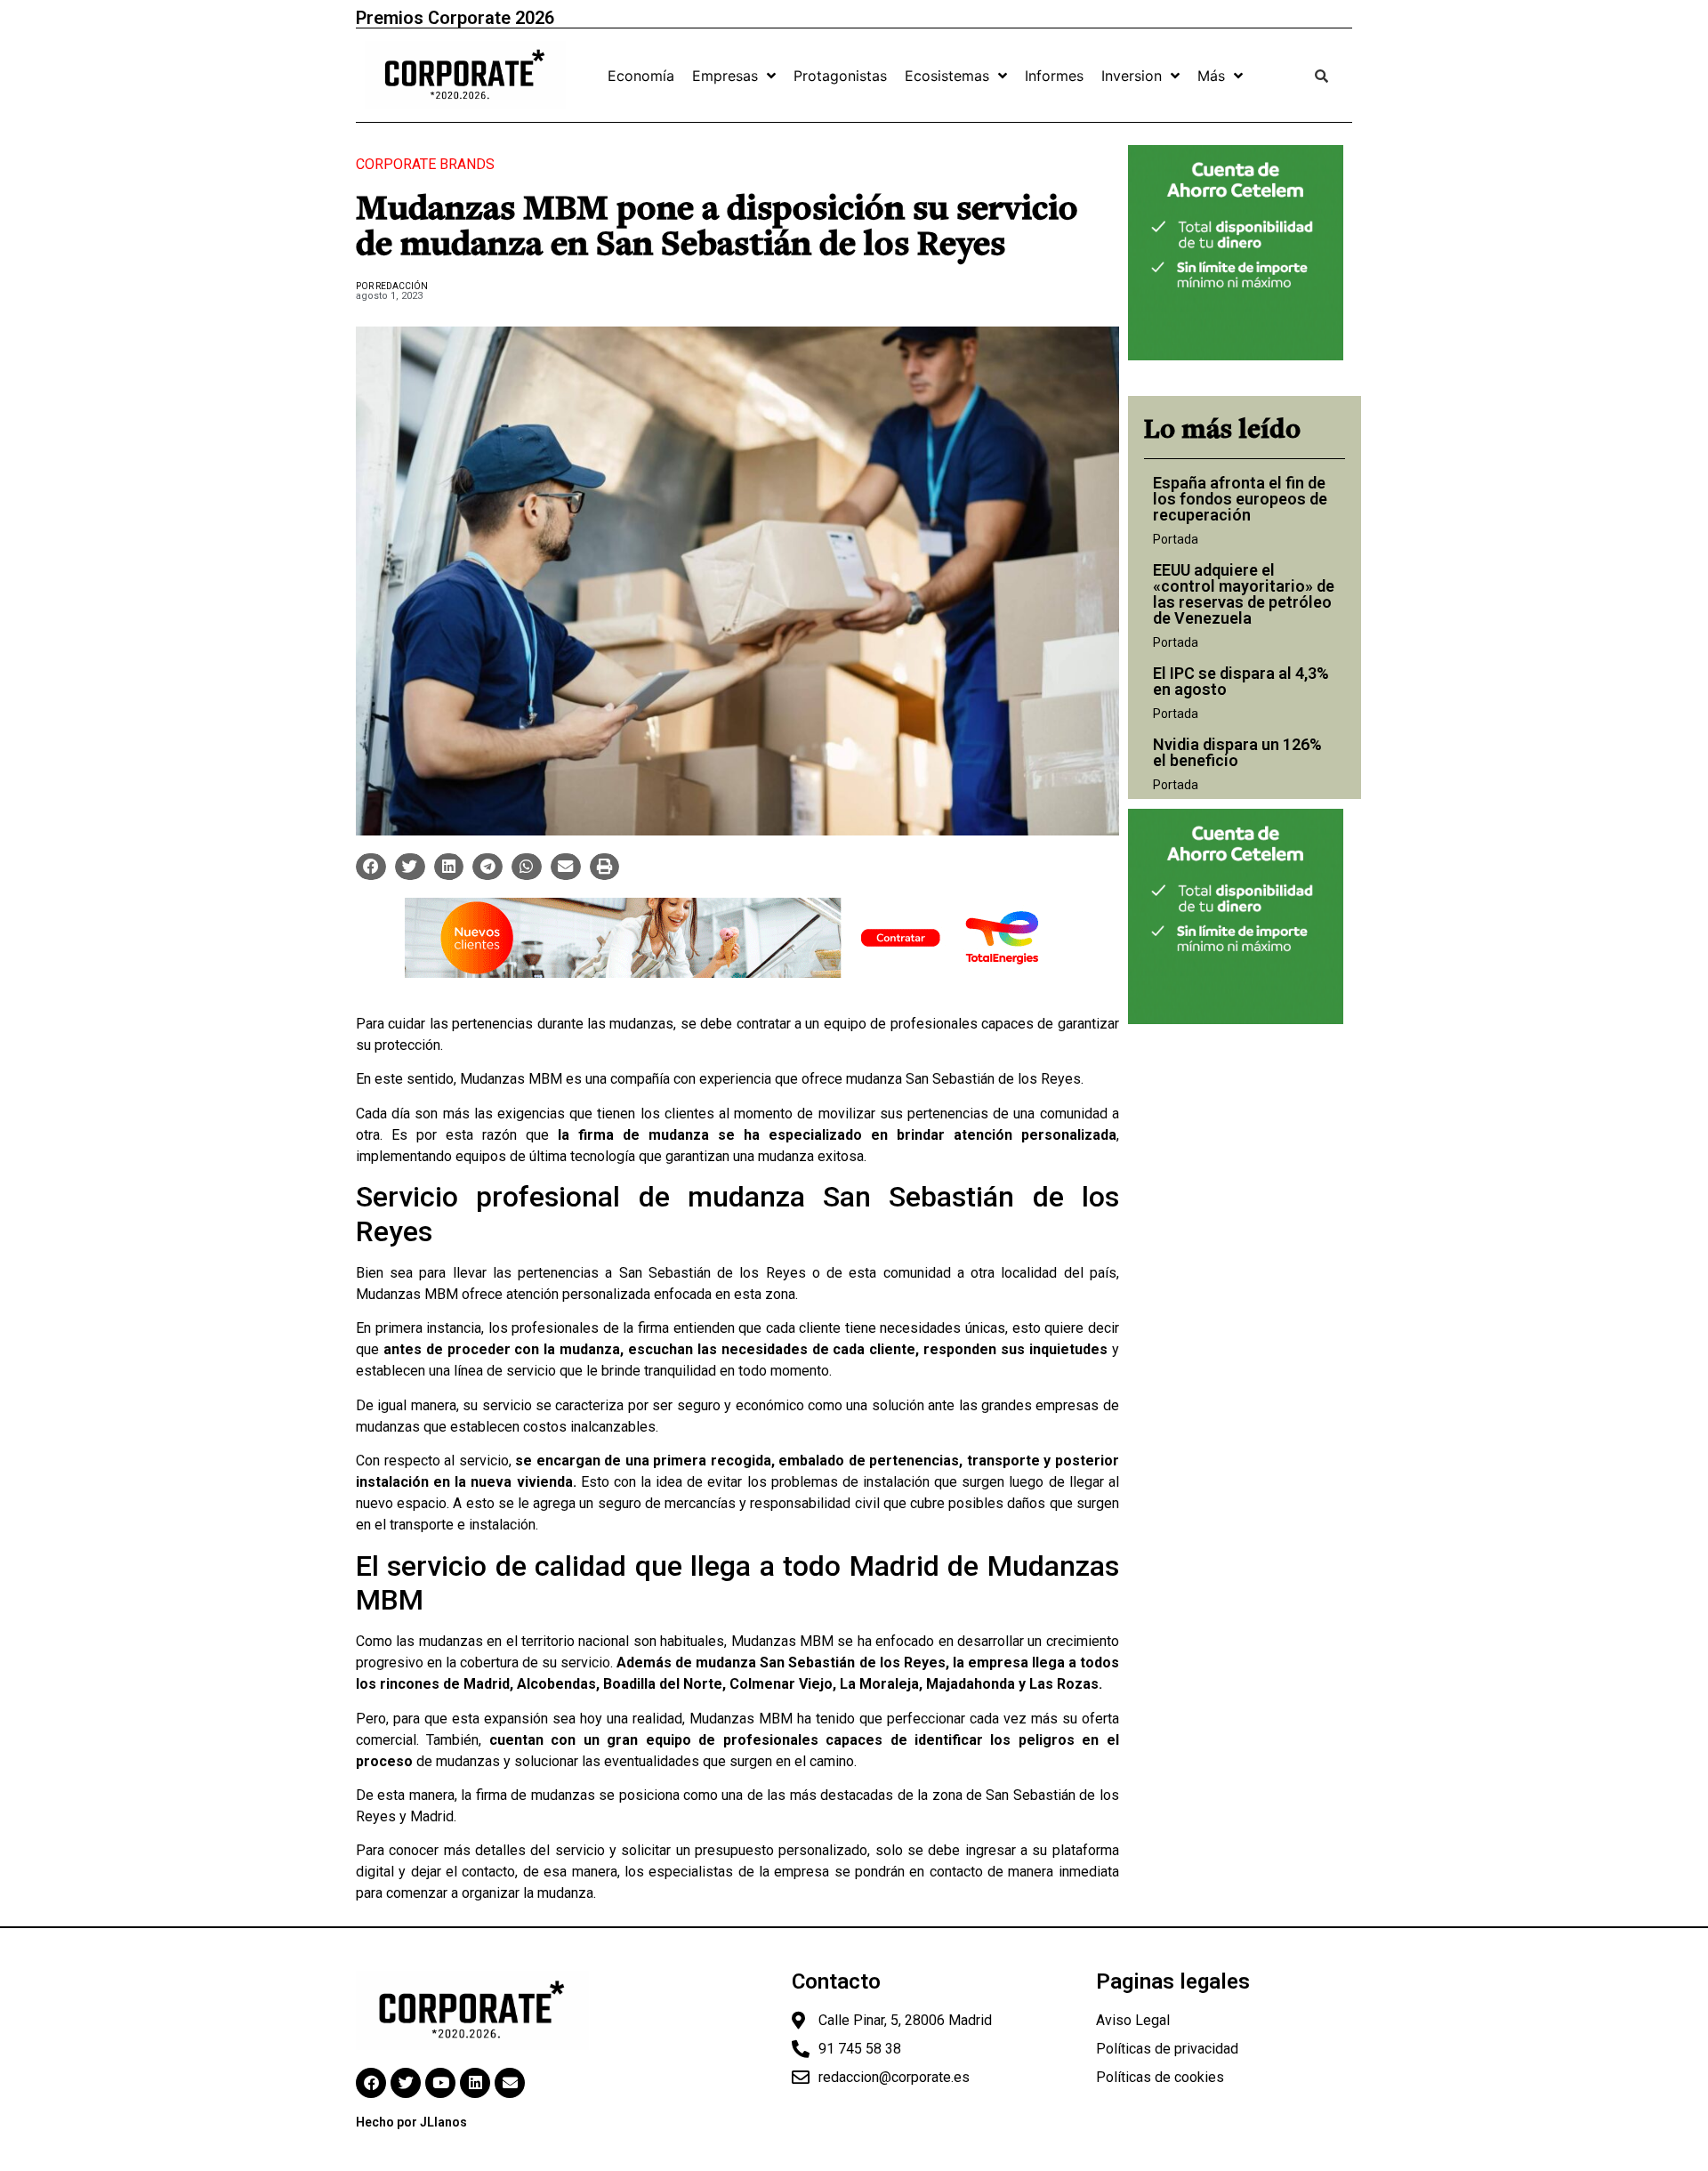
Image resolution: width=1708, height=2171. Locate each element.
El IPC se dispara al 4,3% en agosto (1241, 681)
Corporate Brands (425, 164)
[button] (371, 867)
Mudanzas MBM (511, 1079)
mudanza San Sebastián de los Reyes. (965, 1079)
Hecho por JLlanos (411, 2122)
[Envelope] (510, 2083)
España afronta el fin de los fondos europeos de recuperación (1240, 499)
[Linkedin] (475, 2083)
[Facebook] (371, 2083)
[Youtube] (440, 2083)
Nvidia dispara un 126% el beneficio (1237, 752)
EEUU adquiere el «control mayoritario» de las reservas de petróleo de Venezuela (1244, 594)
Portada (1176, 539)
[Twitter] (406, 2083)
